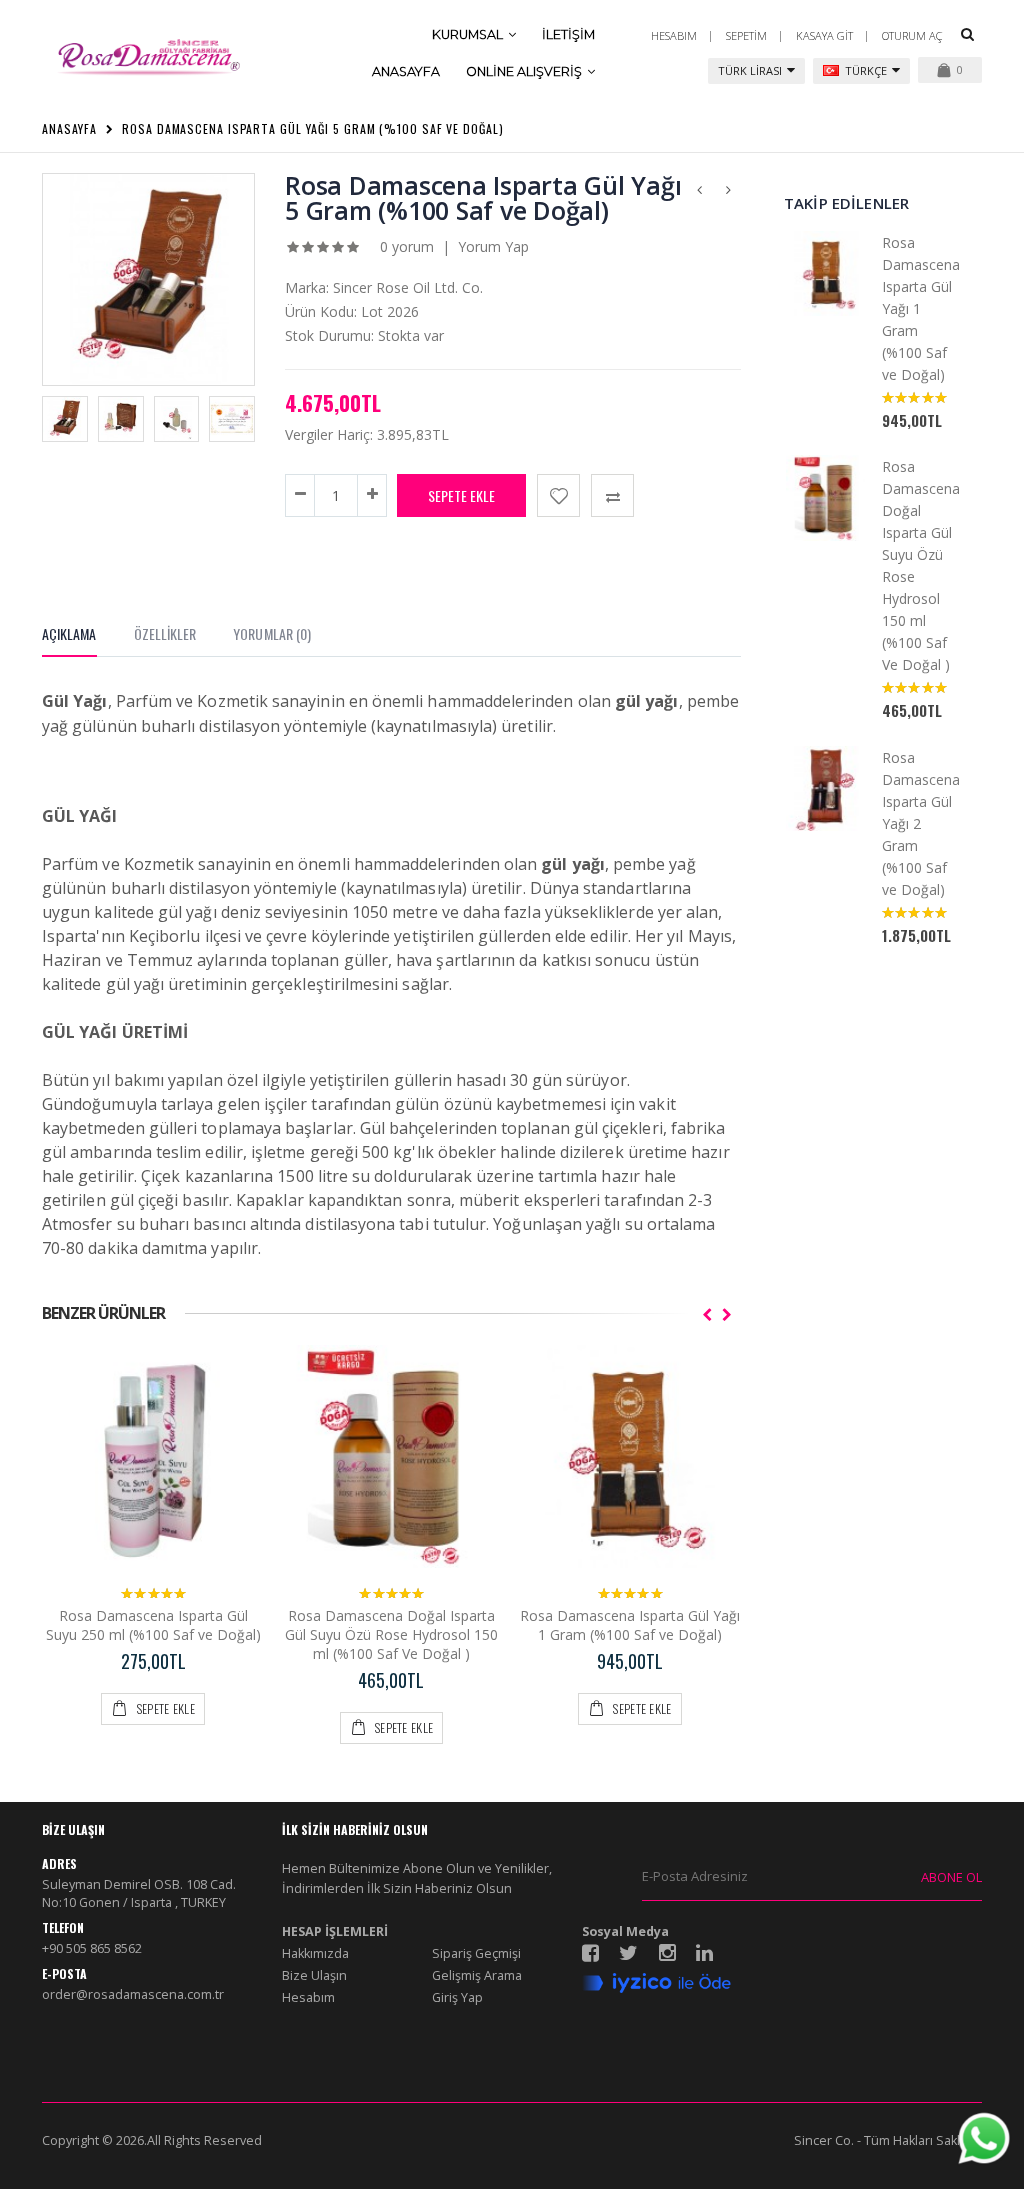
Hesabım (674, 35)
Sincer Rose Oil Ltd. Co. (408, 287)
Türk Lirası (750, 70)
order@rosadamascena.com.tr (133, 1994)
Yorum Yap (493, 246)
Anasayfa (69, 128)
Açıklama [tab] (69, 633)
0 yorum (407, 246)
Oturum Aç (912, 35)
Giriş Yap (457, 1997)
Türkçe (864, 70)
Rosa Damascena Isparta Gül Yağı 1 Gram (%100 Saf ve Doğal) (630, 1625)
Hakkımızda (315, 1953)
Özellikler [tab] (165, 633)
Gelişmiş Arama (477, 1975)
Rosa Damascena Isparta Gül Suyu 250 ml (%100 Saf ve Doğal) (153, 1625)
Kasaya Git (824, 35)
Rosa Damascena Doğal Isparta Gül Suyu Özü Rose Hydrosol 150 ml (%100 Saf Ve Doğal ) (391, 1634)
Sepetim (746, 35)
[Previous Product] (699, 186)
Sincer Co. (824, 2140)
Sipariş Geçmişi (476, 1953)
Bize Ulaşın (314, 1975)
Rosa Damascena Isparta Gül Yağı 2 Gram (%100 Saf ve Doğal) (920, 823)
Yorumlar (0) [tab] (272, 633)
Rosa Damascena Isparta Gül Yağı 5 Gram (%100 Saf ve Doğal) (312, 128)
